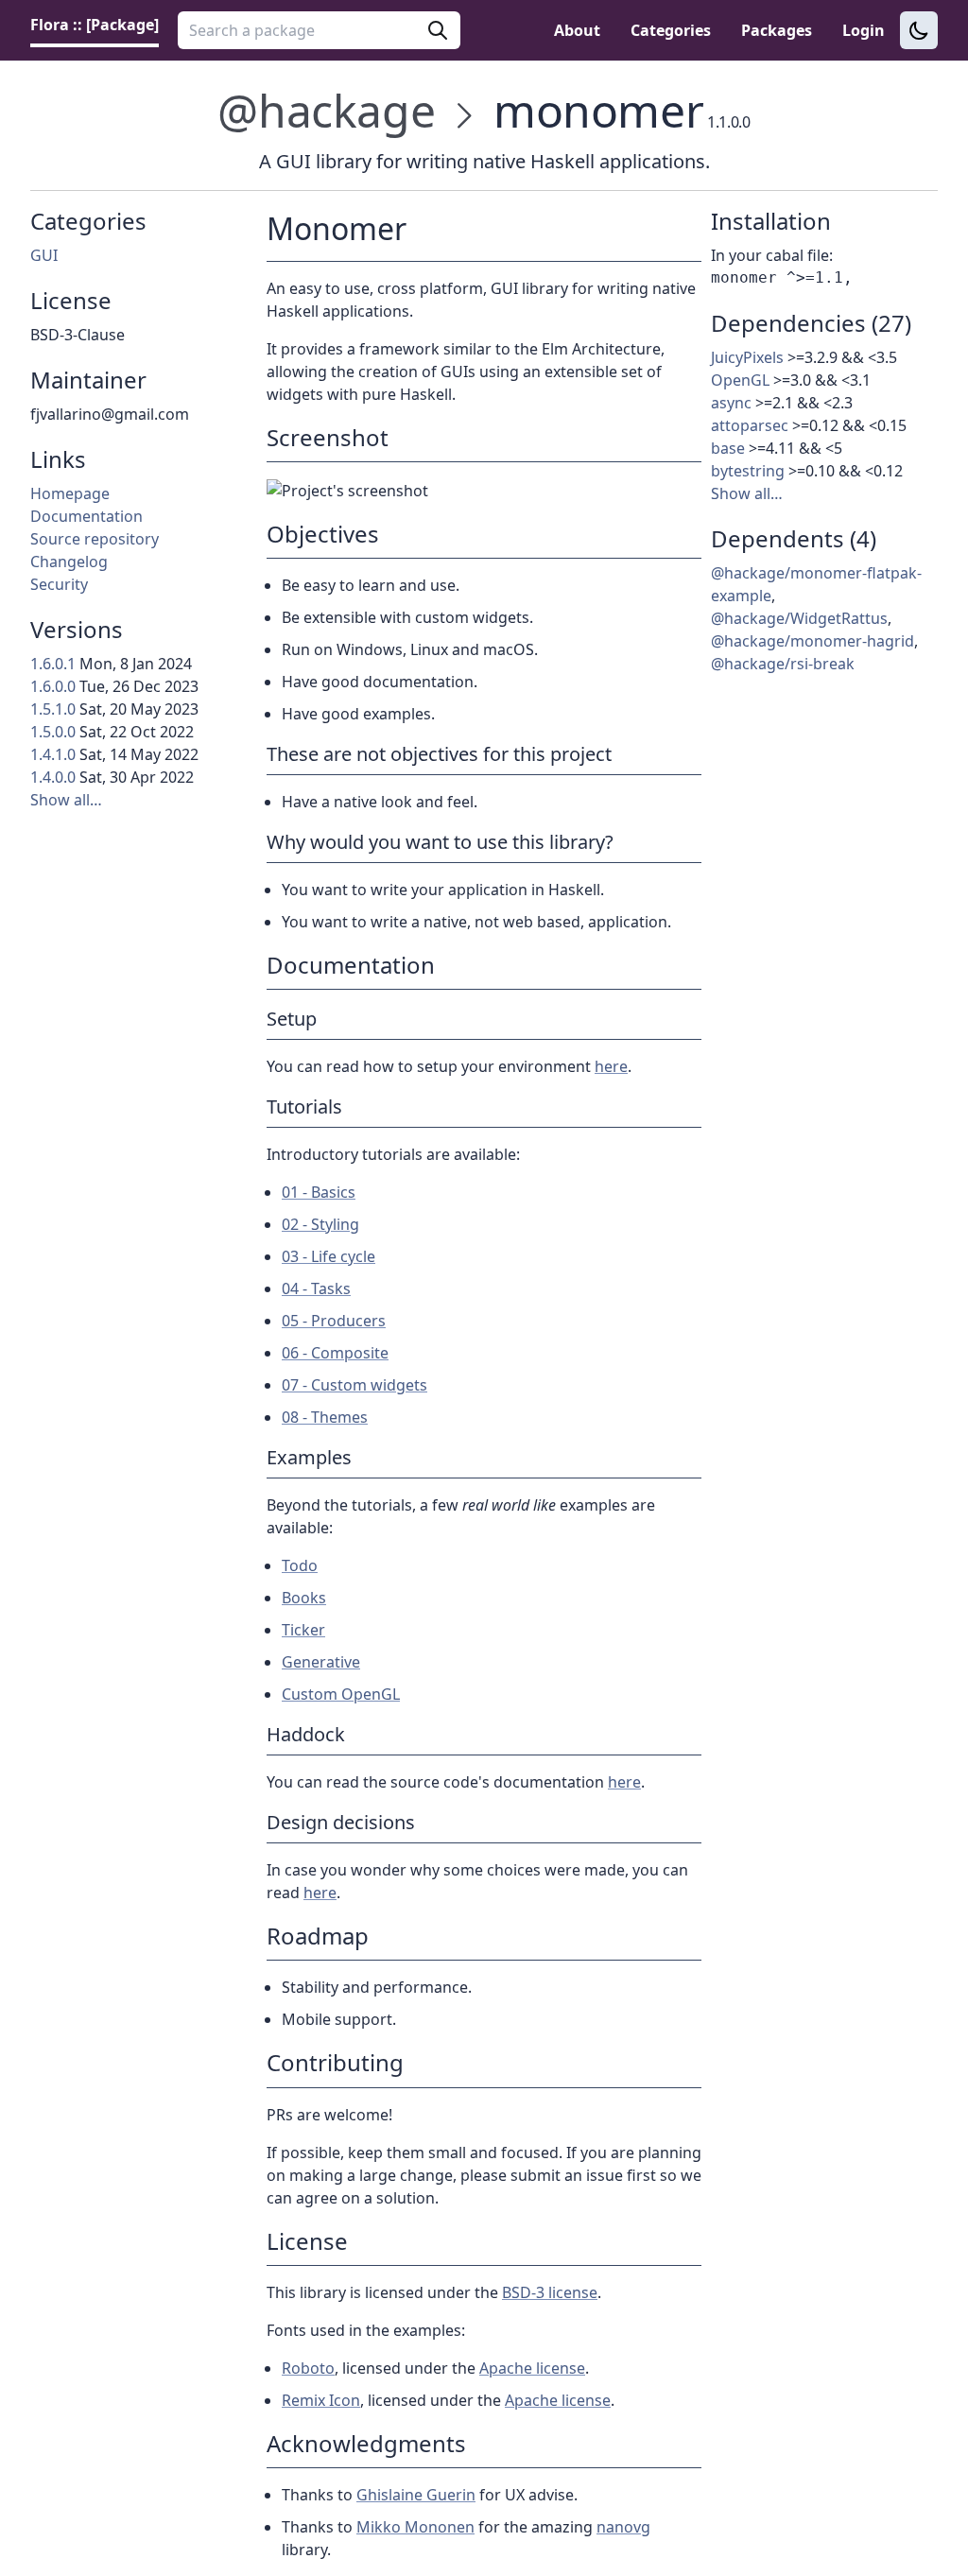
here (611, 1066)
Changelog (69, 562)
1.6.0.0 (53, 686)
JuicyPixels (747, 357)
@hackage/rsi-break (783, 664)
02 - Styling (320, 1224)
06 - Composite (335, 1353)
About (577, 30)
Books (304, 1598)
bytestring (748, 471)
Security (59, 584)
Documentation (86, 516)
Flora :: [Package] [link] (95, 25)
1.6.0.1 (53, 664)
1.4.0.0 (53, 777)
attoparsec (750, 425)
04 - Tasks (316, 1288)
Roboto (308, 2368)
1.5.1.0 (53, 709)
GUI (44, 255)
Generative (321, 1662)
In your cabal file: (772, 255)
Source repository (95, 539)
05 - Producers (334, 1321)
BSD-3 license (550, 2292)
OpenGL (740, 380)
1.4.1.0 (53, 754)
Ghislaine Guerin (416, 2495)
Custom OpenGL (341, 1694)
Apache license (532, 2368)
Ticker (303, 1630)
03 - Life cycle (328, 1256)
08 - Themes (325, 1417)
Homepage (70, 493)
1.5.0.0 (53, 732)
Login (864, 30)
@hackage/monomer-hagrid (812, 641)
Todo (300, 1565)
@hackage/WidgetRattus (799, 618)
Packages (777, 30)
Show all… (66, 800)
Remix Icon (321, 2400)
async (731, 403)
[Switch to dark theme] (919, 30)
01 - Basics (319, 1192)
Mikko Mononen (415, 2527)
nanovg (623, 2527)
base (728, 448)
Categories (671, 30)
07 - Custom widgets (354, 1385)
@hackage (326, 110)
